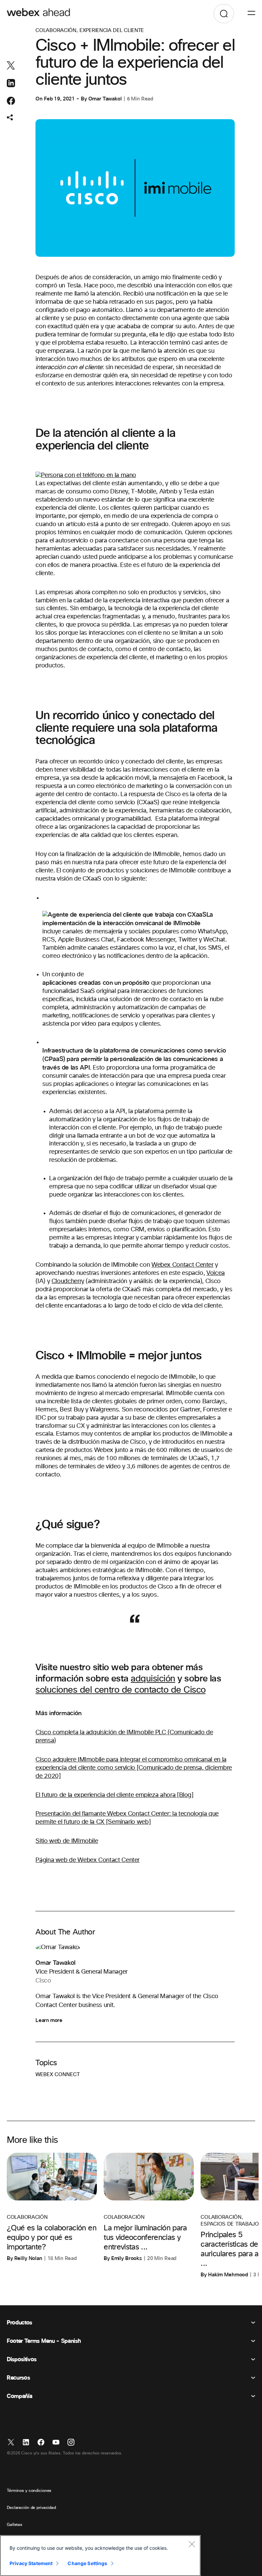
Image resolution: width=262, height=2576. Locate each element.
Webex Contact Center (183, 1265)
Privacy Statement (31, 2563)
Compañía (19, 2396)
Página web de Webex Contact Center (88, 1860)
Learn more (49, 2020)
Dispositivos (22, 2359)
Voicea (216, 1273)
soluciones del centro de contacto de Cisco (120, 1690)
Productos (19, 2323)
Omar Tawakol (105, 99)
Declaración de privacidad (31, 2508)
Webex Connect (57, 2075)
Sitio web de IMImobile (67, 1841)
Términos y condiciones (29, 2491)
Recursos (18, 2378)
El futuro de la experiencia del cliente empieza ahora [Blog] (114, 1795)
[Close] (192, 2544)
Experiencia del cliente (113, 30)
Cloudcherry (68, 1281)
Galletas (14, 2525)
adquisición (153, 1679)
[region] (100, 2556)
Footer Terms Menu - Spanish (44, 2341)
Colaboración (56, 30)
